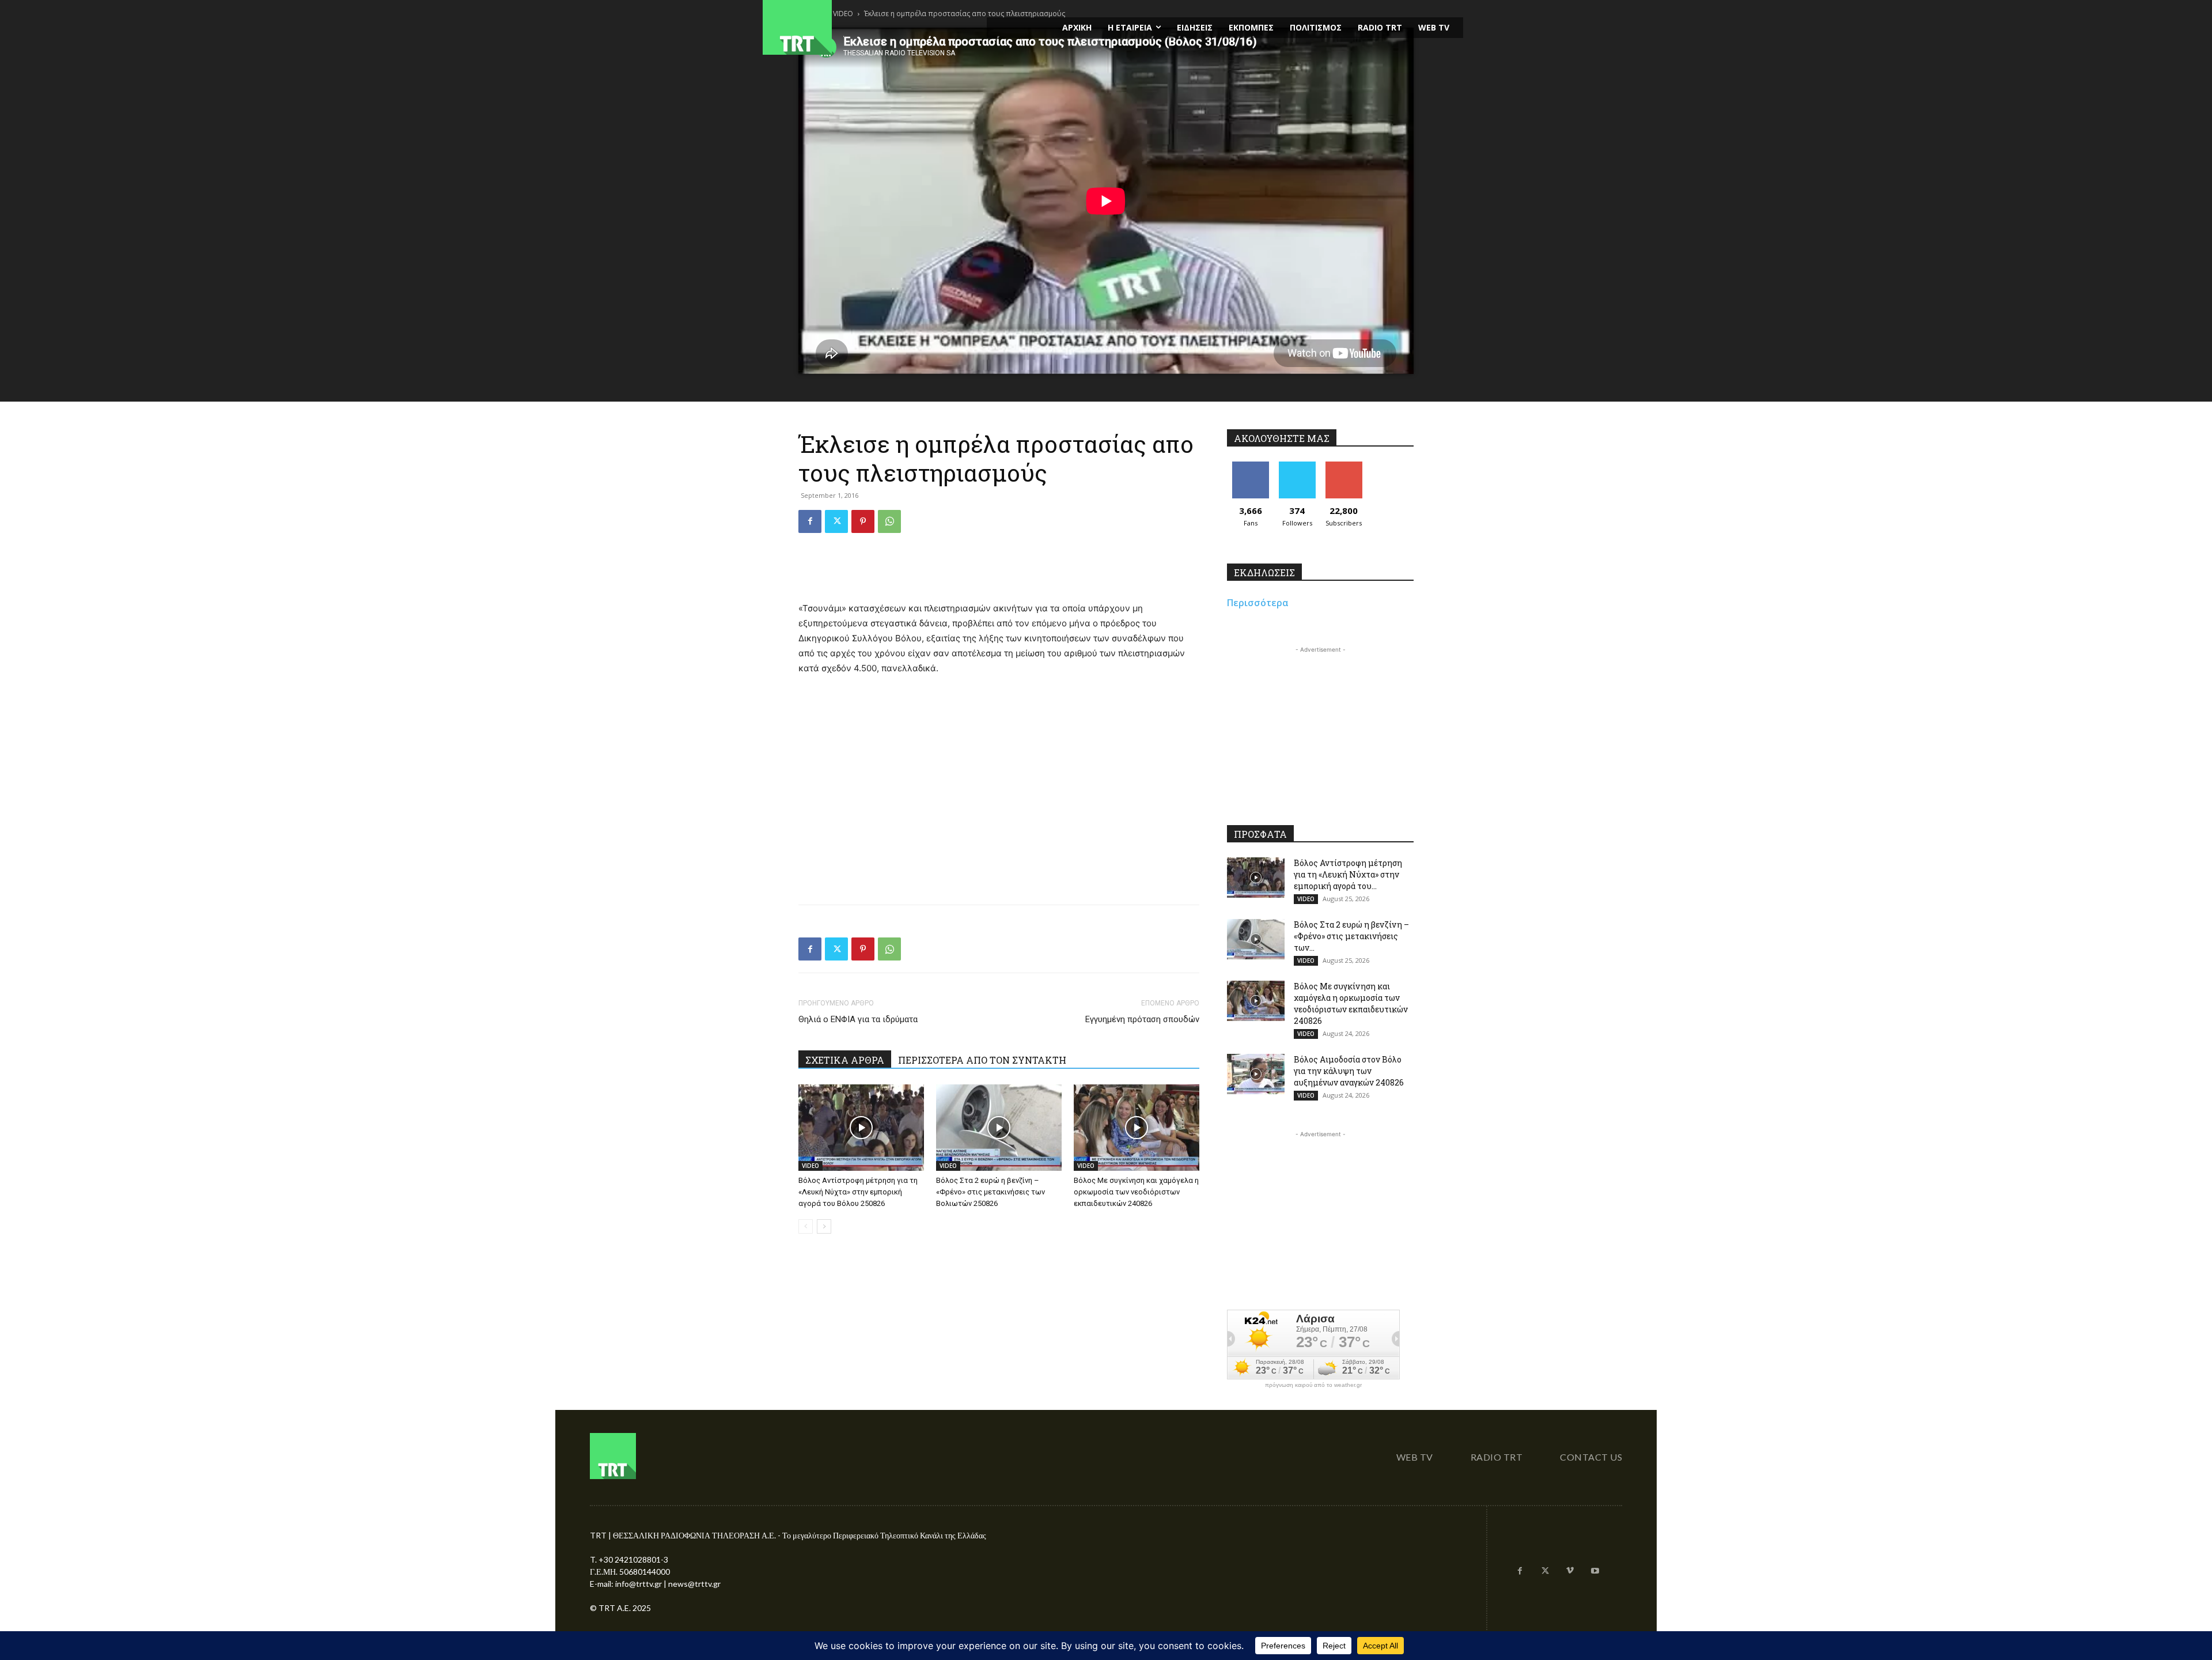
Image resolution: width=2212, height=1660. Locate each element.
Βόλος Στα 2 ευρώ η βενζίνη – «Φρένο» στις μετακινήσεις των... (1351, 936)
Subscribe (1344, 466)
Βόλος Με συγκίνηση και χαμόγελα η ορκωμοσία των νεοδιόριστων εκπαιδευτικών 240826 (1136, 1192)
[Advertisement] (999, 572)
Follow (1297, 466)
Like (1250, 466)
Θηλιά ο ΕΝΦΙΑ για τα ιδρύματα (858, 1019)
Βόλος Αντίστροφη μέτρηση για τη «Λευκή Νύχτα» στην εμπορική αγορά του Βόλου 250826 (858, 1192)
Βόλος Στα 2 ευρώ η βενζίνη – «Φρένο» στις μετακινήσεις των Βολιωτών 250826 (991, 1192)
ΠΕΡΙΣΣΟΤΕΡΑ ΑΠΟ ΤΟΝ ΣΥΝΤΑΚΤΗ (982, 1060)
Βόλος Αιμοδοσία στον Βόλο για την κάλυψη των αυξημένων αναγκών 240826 (1349, 1071)
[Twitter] (836, 521)
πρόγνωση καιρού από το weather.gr (1313, 1385)
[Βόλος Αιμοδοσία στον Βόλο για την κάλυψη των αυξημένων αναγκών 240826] (1256, 1074)
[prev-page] (806, 1226)
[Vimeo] (1570, 1571)
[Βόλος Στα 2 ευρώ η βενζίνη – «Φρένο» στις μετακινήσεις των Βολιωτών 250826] (999, 1128)
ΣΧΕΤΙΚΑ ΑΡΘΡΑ (845, 1060)
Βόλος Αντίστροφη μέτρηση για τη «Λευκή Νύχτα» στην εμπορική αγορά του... (1348, 874)
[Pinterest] (863, 521)
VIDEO (810, 1166)
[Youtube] (1595, 1571)
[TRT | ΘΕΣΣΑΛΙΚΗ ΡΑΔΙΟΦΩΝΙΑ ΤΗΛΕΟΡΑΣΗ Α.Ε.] (868, 27)
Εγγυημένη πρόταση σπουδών (1142, 1019)
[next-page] (824, 1226)
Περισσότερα (1258, 603)
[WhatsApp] (889, 521)
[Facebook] (810, 521)
